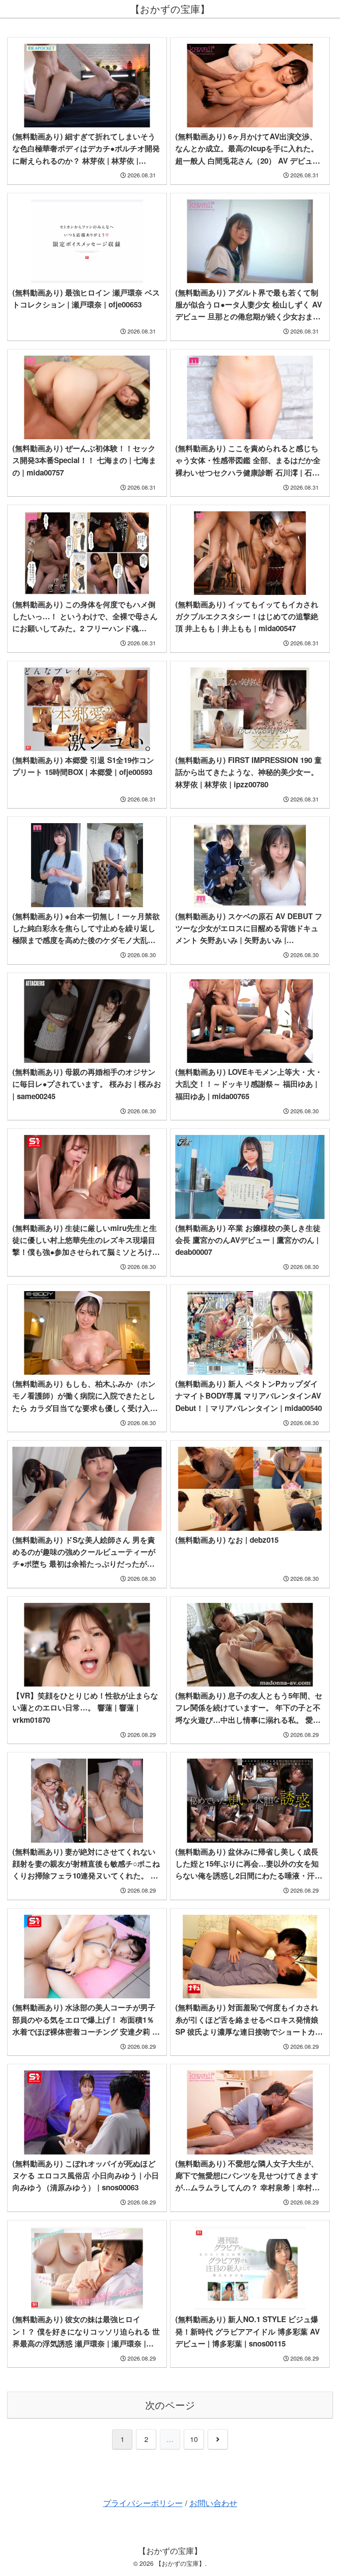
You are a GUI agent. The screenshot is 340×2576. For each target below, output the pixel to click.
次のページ (170, 2405)
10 (194, 2439)
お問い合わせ (213, 2503)
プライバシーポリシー (143, 2503)
